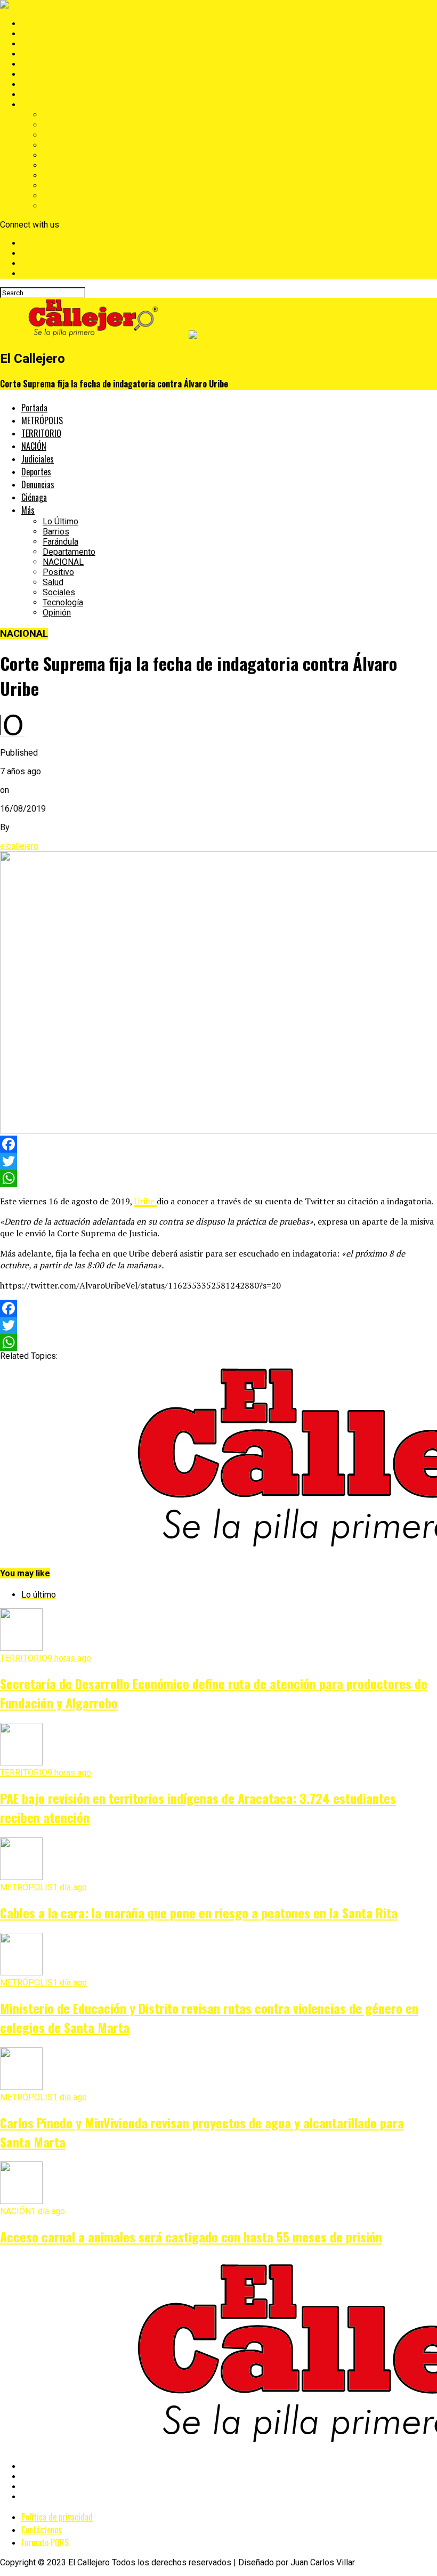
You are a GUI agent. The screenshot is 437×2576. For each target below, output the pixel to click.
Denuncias (41, 84)
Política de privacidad (57, 2517)
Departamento (69, 145)
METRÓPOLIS (48, 34)
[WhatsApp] (218, 1178)
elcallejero (19, 846)
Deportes (39, 74)
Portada (36, 24)
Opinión (57, 206)
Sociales (59, 186)
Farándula (60, 135)
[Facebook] (218, 1144)
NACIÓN (37, 54)
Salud (53, 176)
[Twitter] (218, 1161)
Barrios (56, 125)
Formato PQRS (45, 2542)
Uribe (145, 1201)
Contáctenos (42, 2530)
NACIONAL (63, 155)
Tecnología (63, 196)
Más (30, 105)
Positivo (58, 165)
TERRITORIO (45, 44)
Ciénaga (36, 95)
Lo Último (60, 115)
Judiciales (41, 64)
